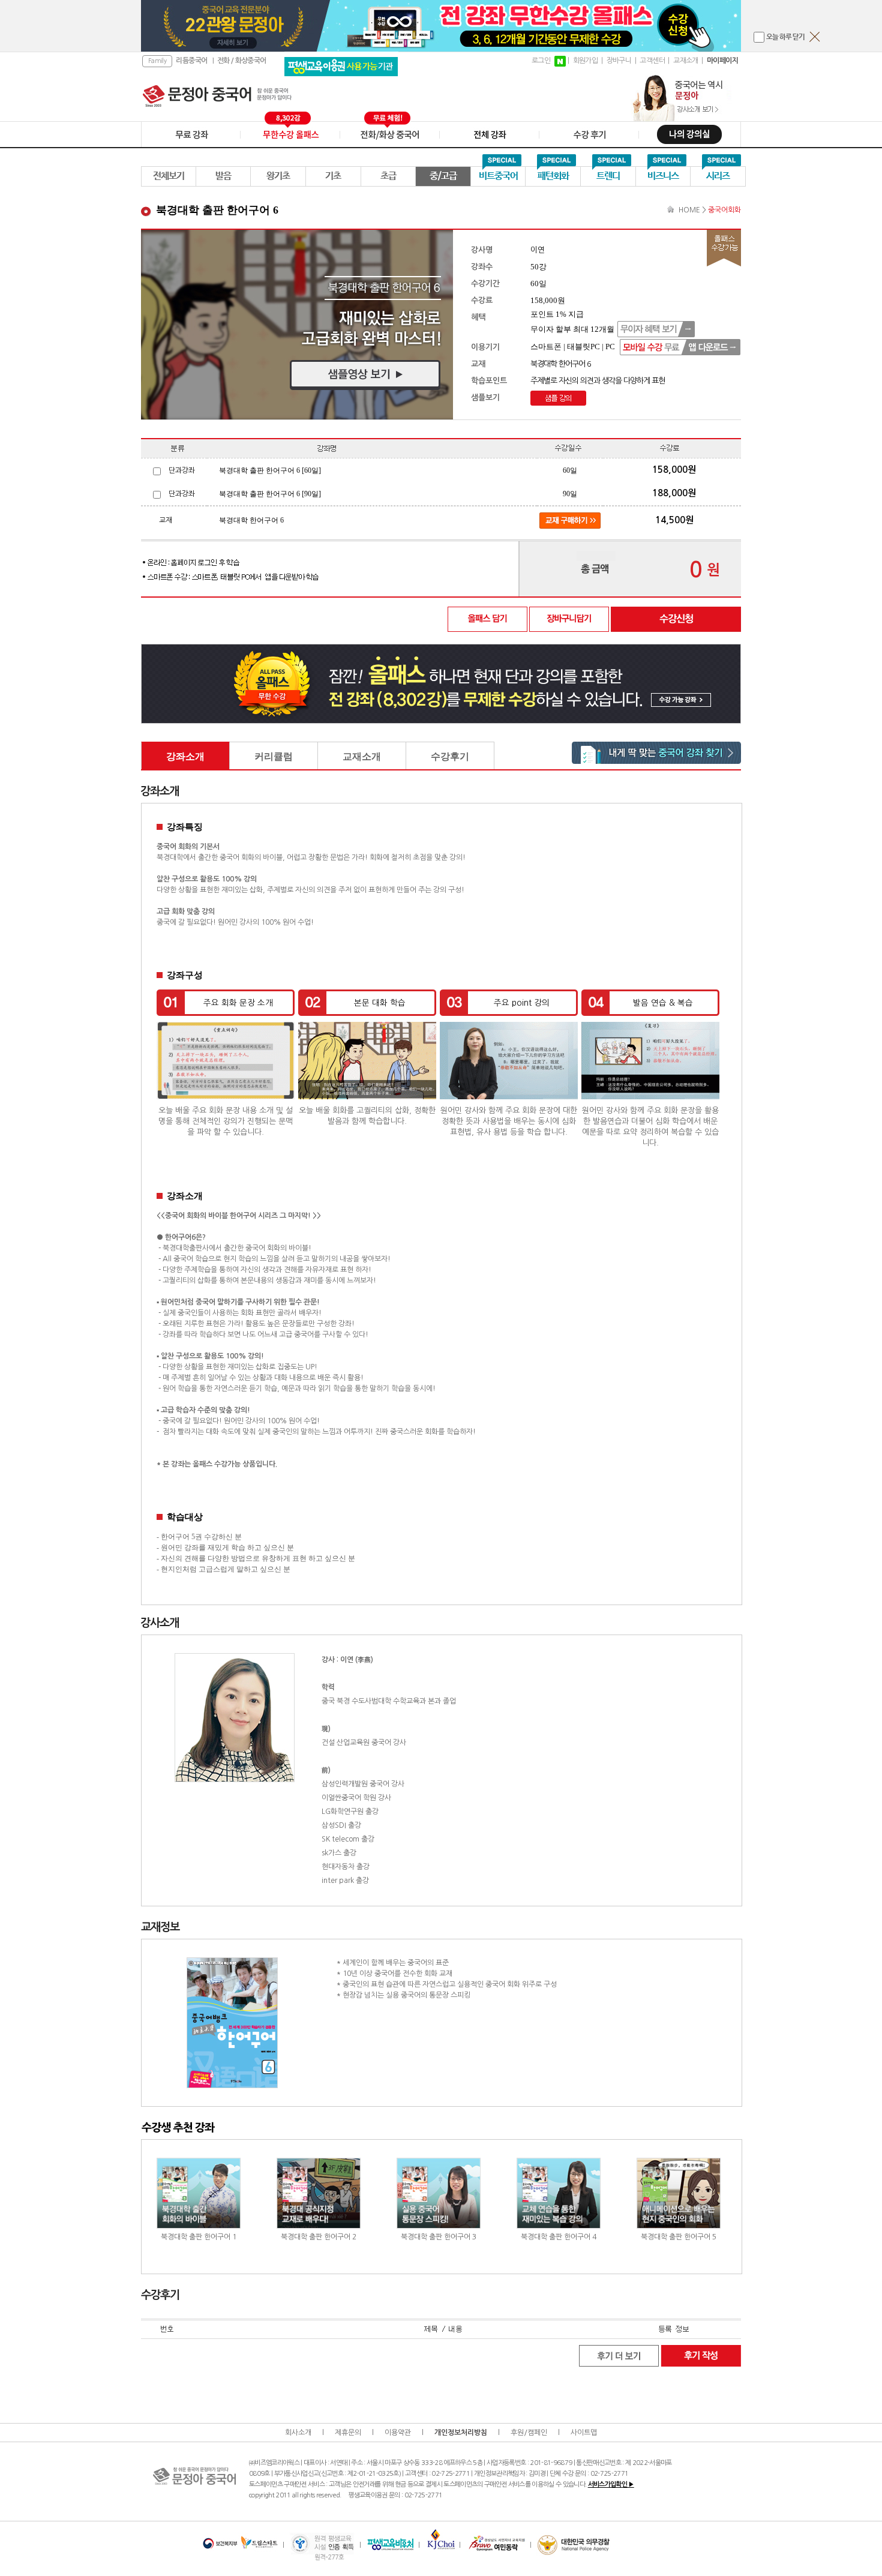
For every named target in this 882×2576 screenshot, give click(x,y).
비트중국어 (498, 176)
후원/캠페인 (529, 2433)
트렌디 (608, 176)
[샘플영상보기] (297, 325)
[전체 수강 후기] (619, 2355)
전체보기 (169, 176)
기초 (333, 176)
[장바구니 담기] (569, 619)
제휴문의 (348, 2433)
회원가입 (586, 61)
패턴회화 (553, 176)
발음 (223, 176)
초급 (388, 176)
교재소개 (686, 61)
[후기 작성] (701, 2355)
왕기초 (278, 176)
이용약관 (398, 2433)
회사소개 (298, 2433)
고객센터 (652, 61)
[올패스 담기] (488, 619)
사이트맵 (584, 2433)
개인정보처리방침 (461, 2433)
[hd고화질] (558, 398)
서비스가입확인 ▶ (611, 2484)
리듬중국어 (191, 61)
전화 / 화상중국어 (242, 61)
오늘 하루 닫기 (785, 37)
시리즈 (718, 176)
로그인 (541, 61)
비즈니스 (663, 176)
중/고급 (443, 176)
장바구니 (619, 61)
